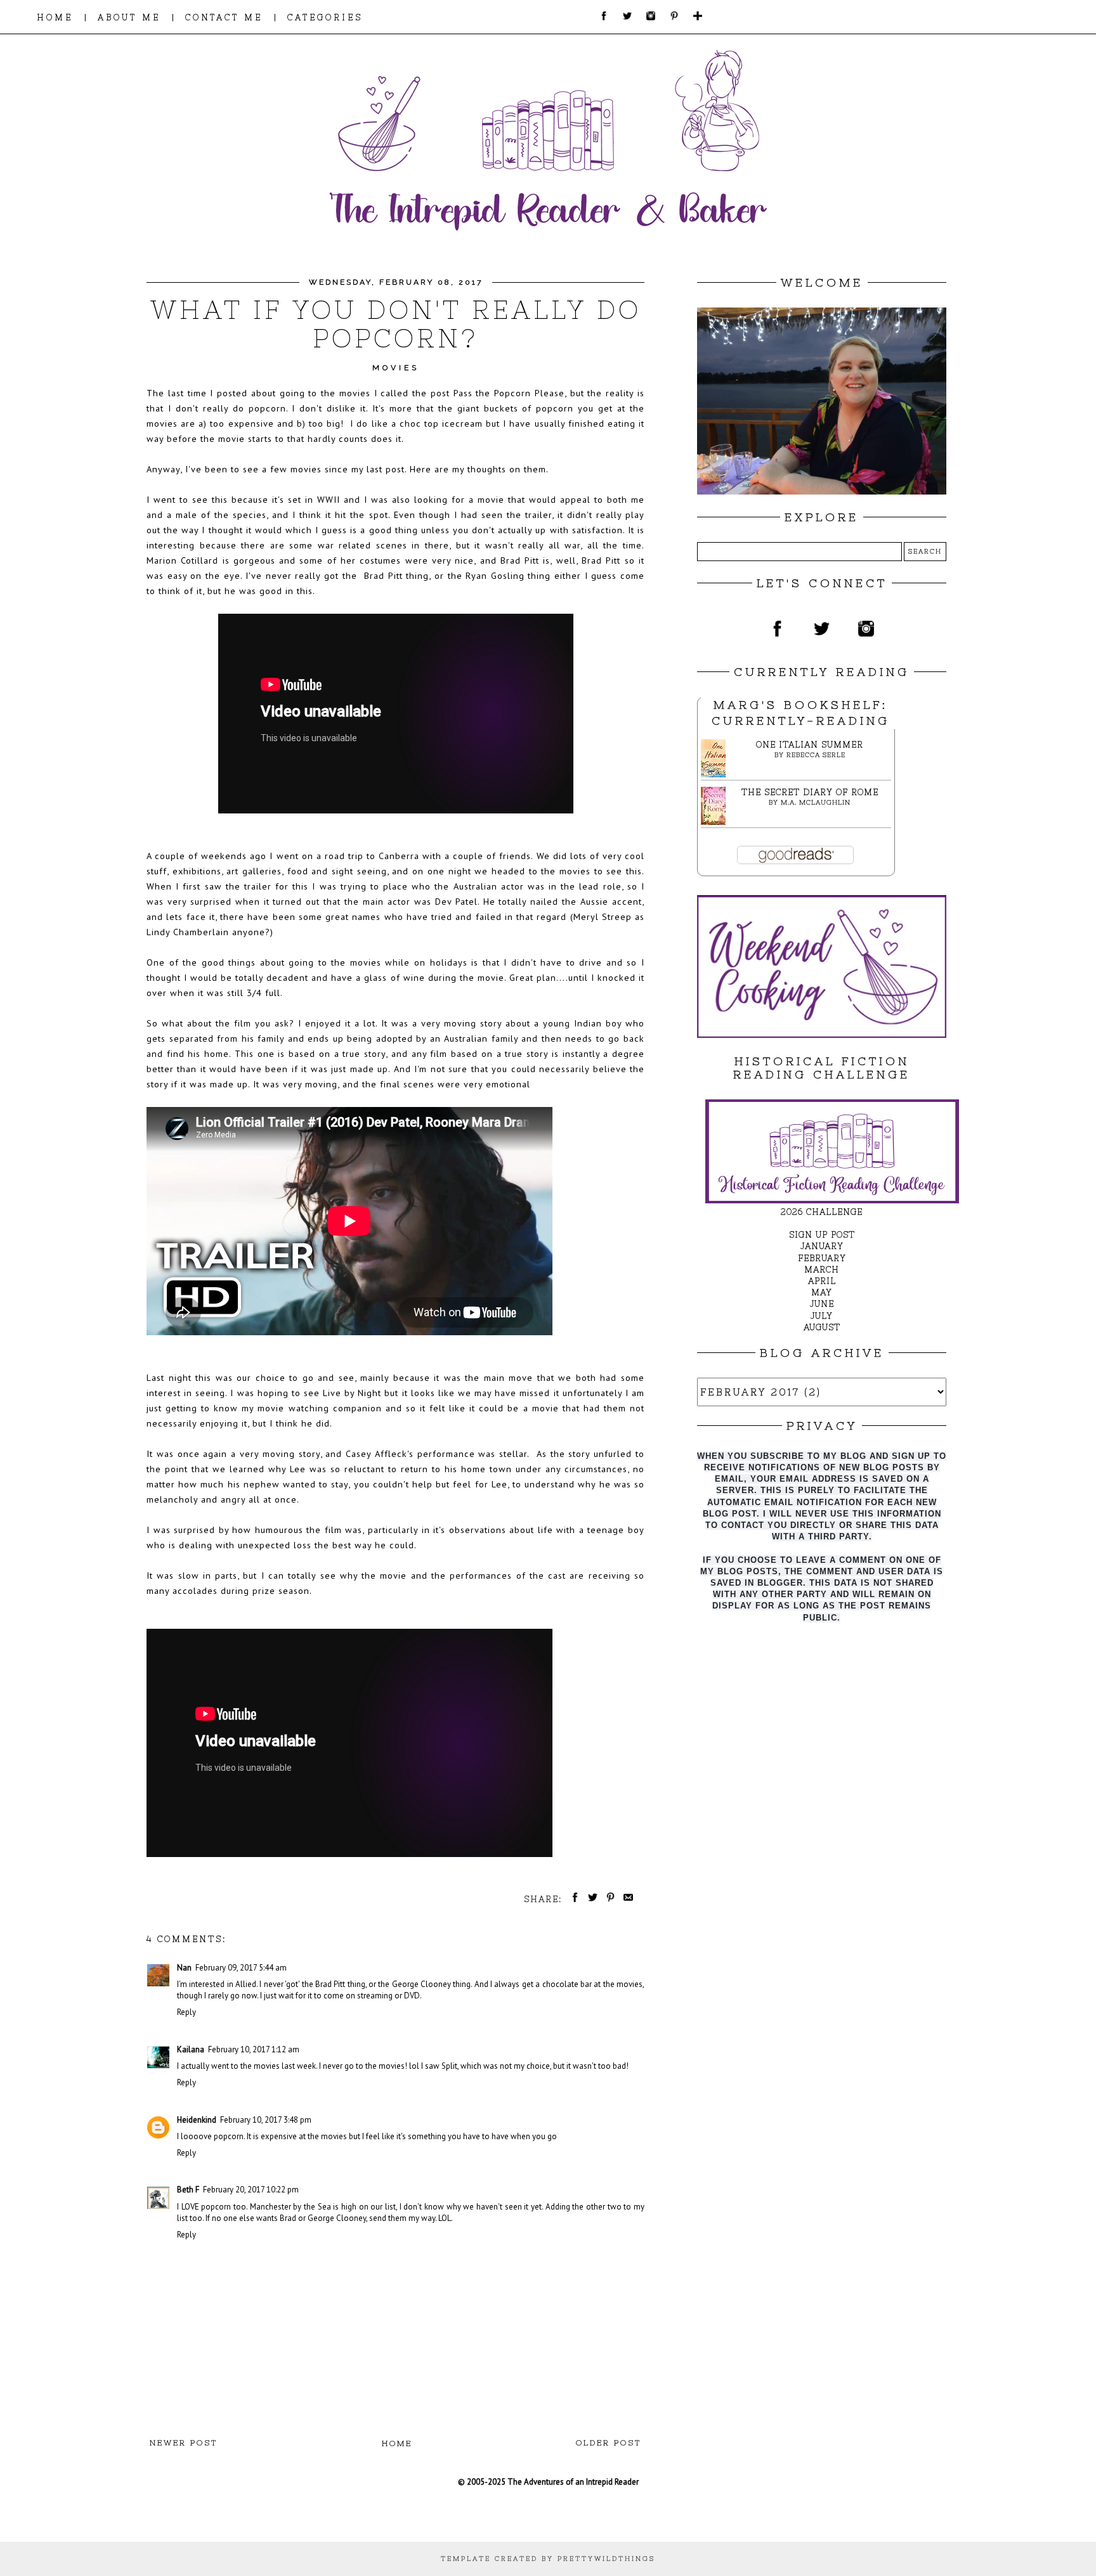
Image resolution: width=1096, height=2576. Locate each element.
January (822, 1246)
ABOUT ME (129, 17)
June (822, 1304)
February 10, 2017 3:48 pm (266, 2120)
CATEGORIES (325, 17)
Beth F (188, 2190)
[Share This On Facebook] (573, 1899)
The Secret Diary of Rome (810, 792)
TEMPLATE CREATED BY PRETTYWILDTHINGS (548, 2559)
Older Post (609, 2443)
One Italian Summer (810, 745)
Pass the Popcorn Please (509, 393)
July (822, 1316)
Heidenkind (197, 2120)
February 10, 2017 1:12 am (254, 2049)
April (822, 1281)
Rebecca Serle (816, 755)
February (822, 1258)
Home (397, 2443)
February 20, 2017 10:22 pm (251, 2190)
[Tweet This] (590, 1899)
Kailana (191, 2049)
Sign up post (822, 1235)
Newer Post (184, 2443)
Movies (396, 368)
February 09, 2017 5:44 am (241, 1968)
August (822, 1327)
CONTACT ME (224, 17)
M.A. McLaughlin (816, 802)
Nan (184, 1968)
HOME (55, 17)
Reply (186, 2012)
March (822, 1270)
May (822, 1292)
